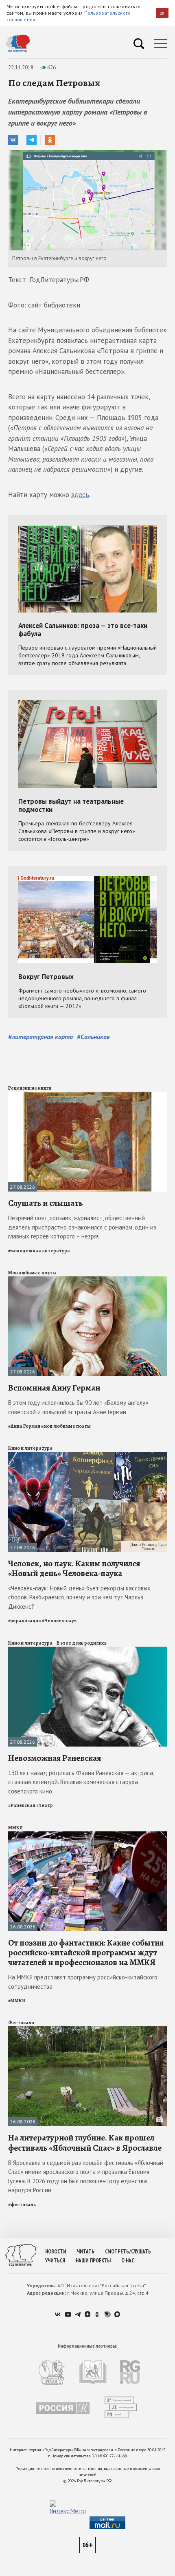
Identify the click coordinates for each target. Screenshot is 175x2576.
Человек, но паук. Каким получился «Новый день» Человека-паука (74, 1568)
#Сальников (93, 1037)
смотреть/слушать (128, 2252)
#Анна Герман (24, 1426)
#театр (45, 1805)
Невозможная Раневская (55, 1758)
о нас (128, 2261)
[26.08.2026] (87, 1835)
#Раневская (22, 1805)
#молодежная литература (39, 1251)
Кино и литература (30, 1448)
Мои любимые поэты (32, 1273)
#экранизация (25, 1621)
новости (56, 2252)
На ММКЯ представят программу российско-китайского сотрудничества (83, 1982)
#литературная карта (40, 1037)
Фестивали (21, 2023)
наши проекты (93, 2261)
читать (86, 2252)
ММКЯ (15, 1828)
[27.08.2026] (87, 1095)
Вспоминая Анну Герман (54, 1388)
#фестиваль (22, 2205)
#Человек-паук (59, 1621)
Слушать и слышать (45, 1203)
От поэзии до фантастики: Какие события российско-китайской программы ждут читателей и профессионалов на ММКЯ (86, 1952)
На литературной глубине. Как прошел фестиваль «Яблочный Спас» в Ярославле (85, 2143)
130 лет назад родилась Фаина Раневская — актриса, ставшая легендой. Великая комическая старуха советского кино (81, 1782)
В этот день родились (82, 1643)
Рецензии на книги (30, 1088)
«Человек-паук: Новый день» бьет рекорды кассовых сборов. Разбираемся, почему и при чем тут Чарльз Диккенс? (79, 1597)
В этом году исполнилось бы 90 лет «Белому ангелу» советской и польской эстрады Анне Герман (78, 1407)
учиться (55, 2261)
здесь (80, 495)
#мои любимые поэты (66, 1426)
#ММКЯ (17, 2001)
